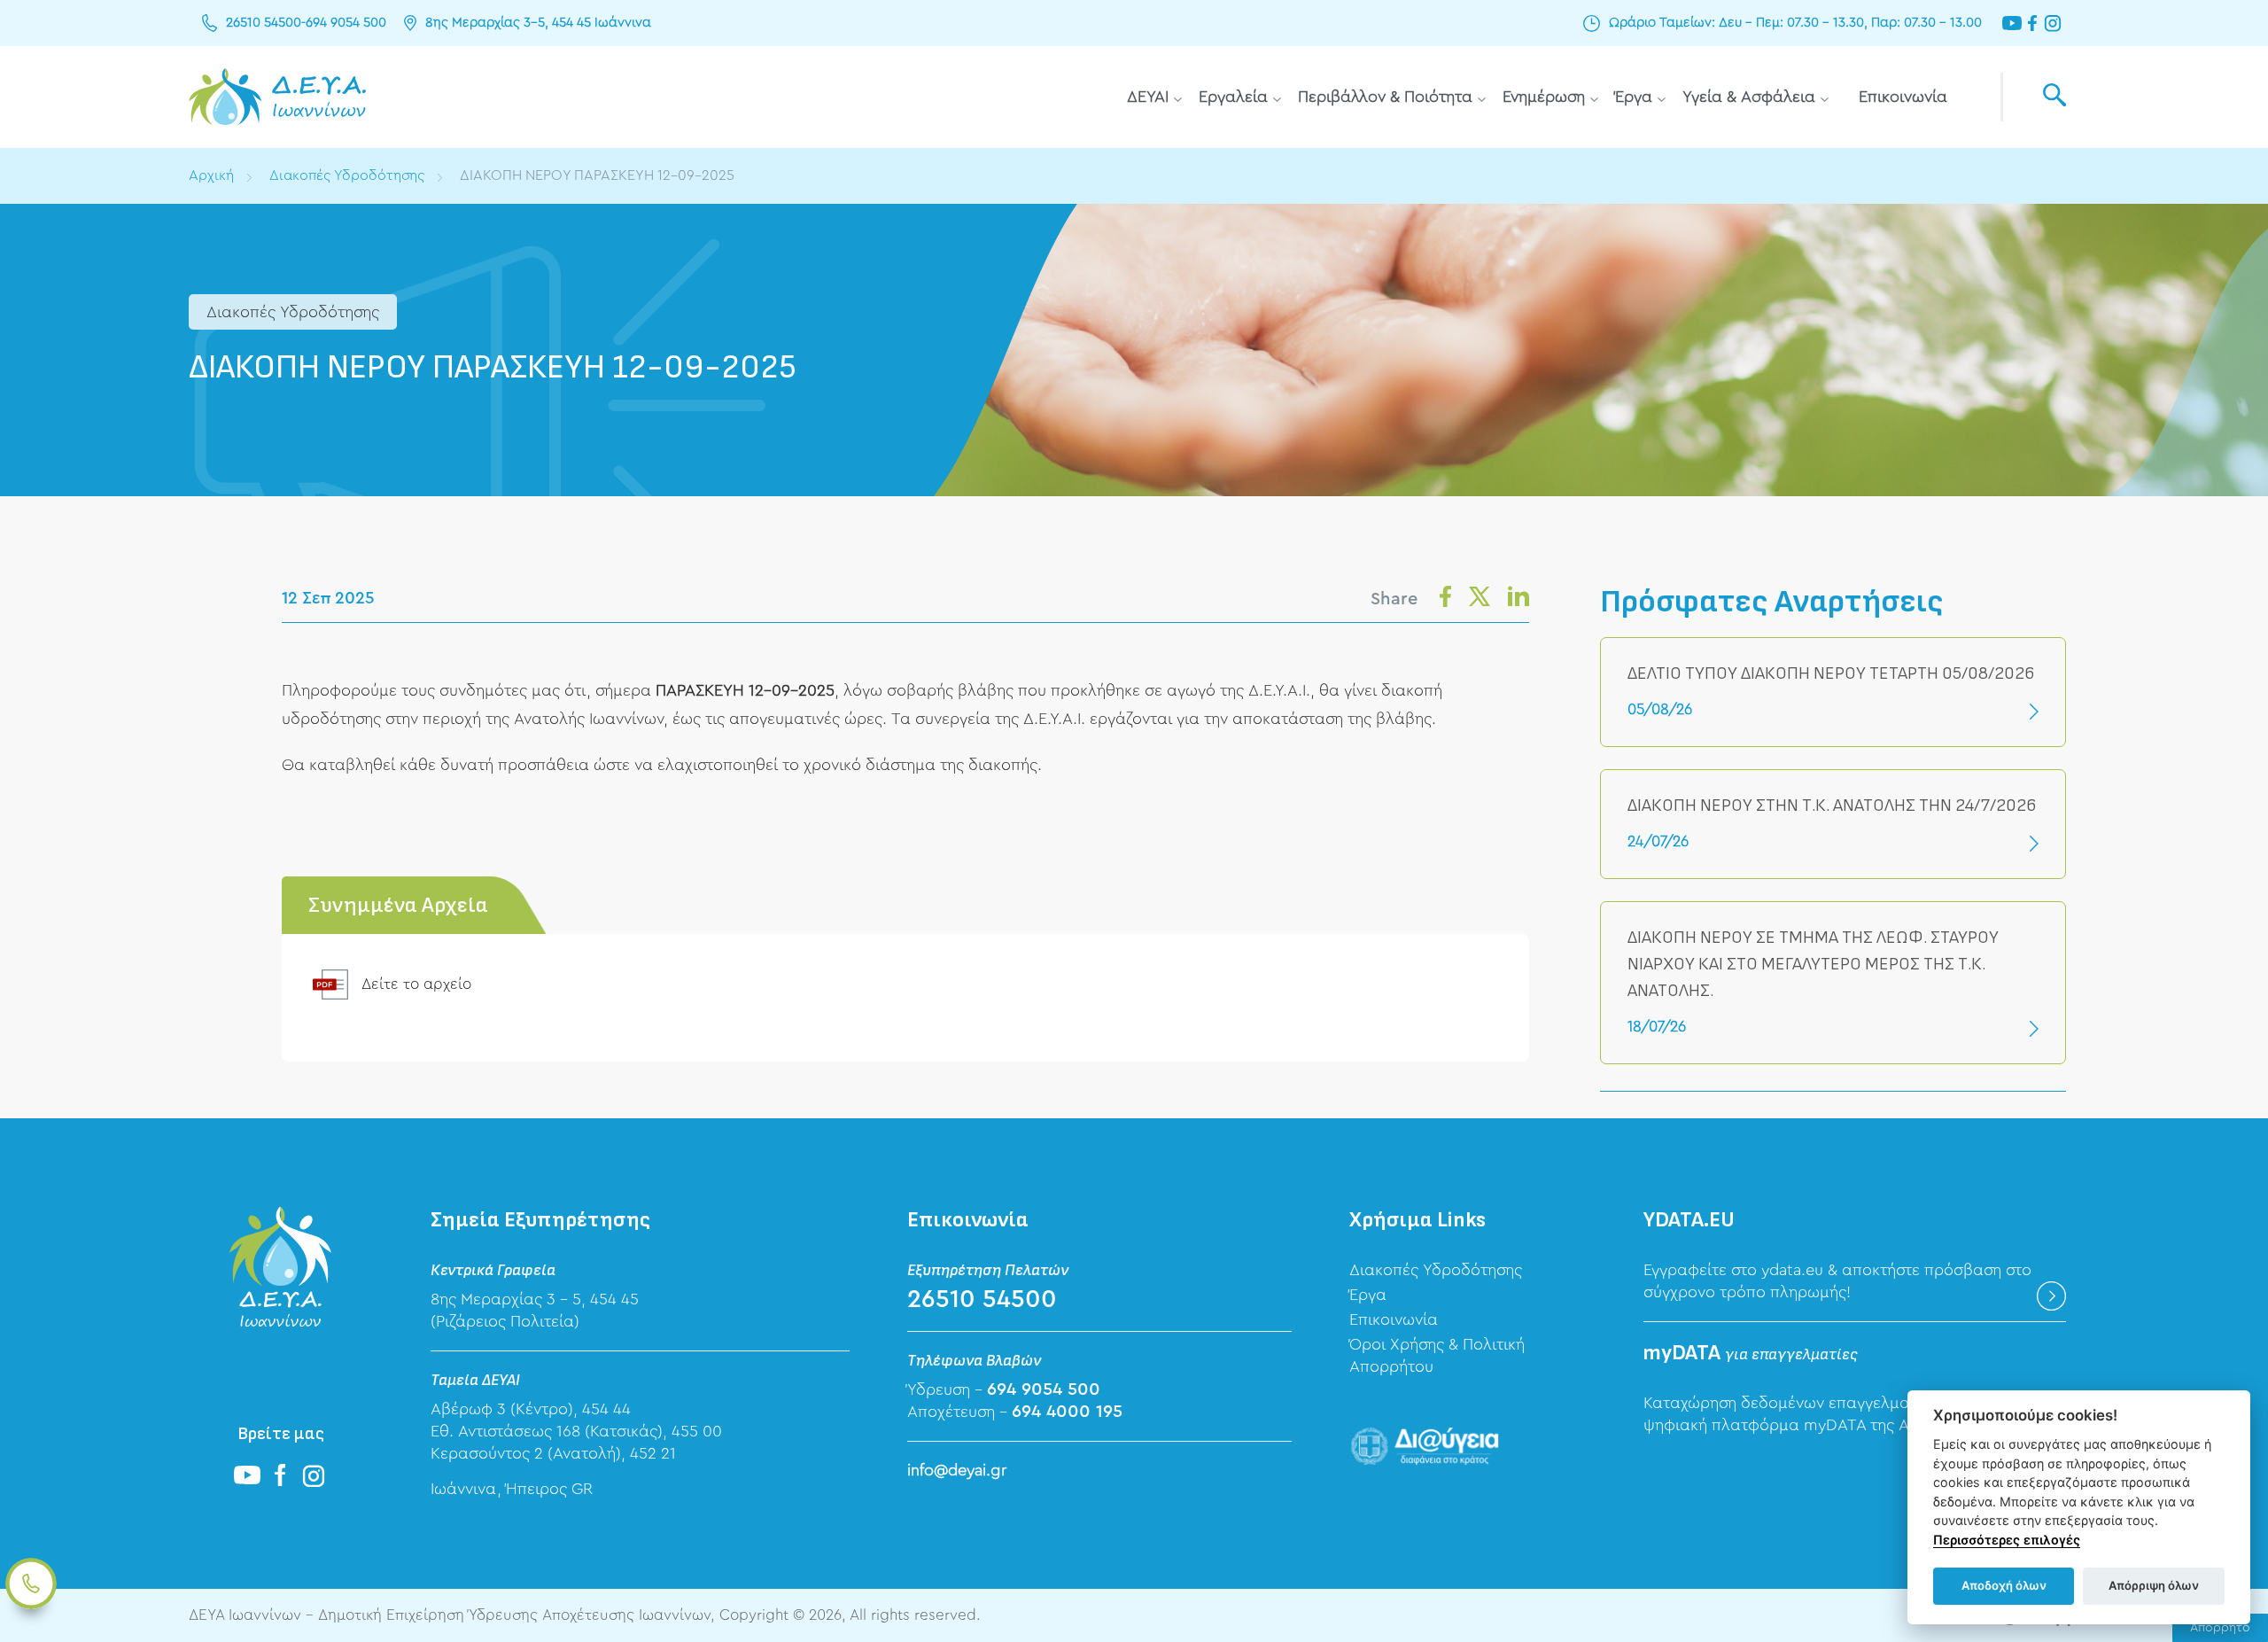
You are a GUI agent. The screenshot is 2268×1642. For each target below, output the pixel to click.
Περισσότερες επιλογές (2007, 1540)
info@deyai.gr (957, 1470)
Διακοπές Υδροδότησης (347, 175)
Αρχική (211, 175)
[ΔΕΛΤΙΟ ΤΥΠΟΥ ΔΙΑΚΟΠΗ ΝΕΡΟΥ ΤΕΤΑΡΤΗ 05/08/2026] (1833, 692)
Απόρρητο (2220, 1628)
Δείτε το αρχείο (416, 984)
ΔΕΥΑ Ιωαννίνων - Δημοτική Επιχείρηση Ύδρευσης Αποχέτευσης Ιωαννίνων (277, 97)
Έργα (1634, 97)
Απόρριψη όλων (2154, 1585)
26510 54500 (264, 23)
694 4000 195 (1067, 1412)
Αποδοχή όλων (2004, 1585)
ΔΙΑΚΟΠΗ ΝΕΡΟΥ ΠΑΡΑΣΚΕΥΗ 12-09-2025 (597, 175)
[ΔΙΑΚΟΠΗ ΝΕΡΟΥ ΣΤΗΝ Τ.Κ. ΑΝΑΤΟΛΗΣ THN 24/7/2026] (1833, 824)
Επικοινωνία (1903, 97)
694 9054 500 (346, 23)
